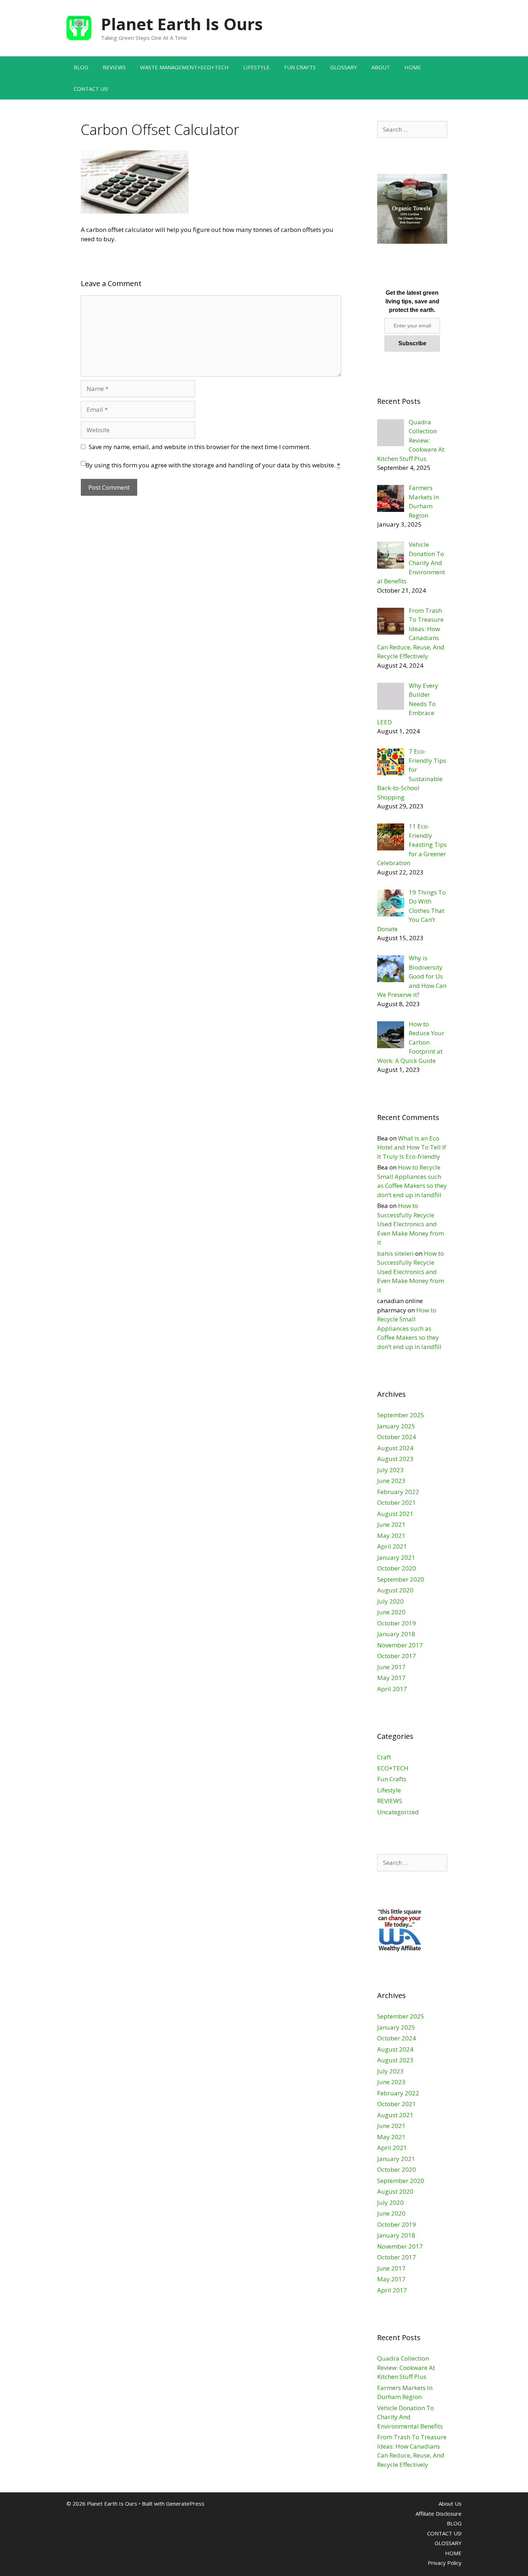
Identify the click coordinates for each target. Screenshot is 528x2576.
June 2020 (391, 1612)
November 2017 (400, 1645)
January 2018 (396, 1634)
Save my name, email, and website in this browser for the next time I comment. (200, 447)
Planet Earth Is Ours (182, 24)
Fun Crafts (392, 1779)
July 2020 (390, 1601)
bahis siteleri (395, 1253)
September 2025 (401, 1415)
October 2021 (397, 1502)
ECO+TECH (393, 1768)
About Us (450, 2503)
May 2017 (391, 1678)
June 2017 (391, 1667)
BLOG (81, 67)
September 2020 (401, 1579)
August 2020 (395, 1590)
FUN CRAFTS (300, 67)
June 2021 (391, 1524)
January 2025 (396, 1426)
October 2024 (397, 1437)
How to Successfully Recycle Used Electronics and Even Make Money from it (411, 1224)
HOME (413, 67)
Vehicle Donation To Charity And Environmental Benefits (410, 2417)
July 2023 (390, 1470)
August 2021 (395, 1514)
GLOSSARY (344, 67)
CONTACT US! (91, 89)
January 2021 (396, 1557)
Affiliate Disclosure (439, 2514)
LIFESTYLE (256, 67)
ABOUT (381, 67)
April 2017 (392, 1689)
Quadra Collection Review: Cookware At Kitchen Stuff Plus (406, 2367)
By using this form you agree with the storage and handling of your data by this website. (213, 465)
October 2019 (397, 1623)
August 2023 (395, 1459)
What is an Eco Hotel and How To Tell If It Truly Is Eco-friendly (412, 1147)
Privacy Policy (445, 2563)
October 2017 (397, 1656)
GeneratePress (185, 2503)
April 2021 (392, 1546)
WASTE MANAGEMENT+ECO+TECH (184, 67)
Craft (384, 1757)
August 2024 (395, 1448)
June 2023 (391, 1481)
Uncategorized (398, 1812)
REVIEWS (114, 67)
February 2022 (398, 1492)
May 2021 (391, 1536)
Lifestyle (389, 1790)
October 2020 (397, 1568)
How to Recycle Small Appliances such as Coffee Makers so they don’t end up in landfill (409, 1328)
